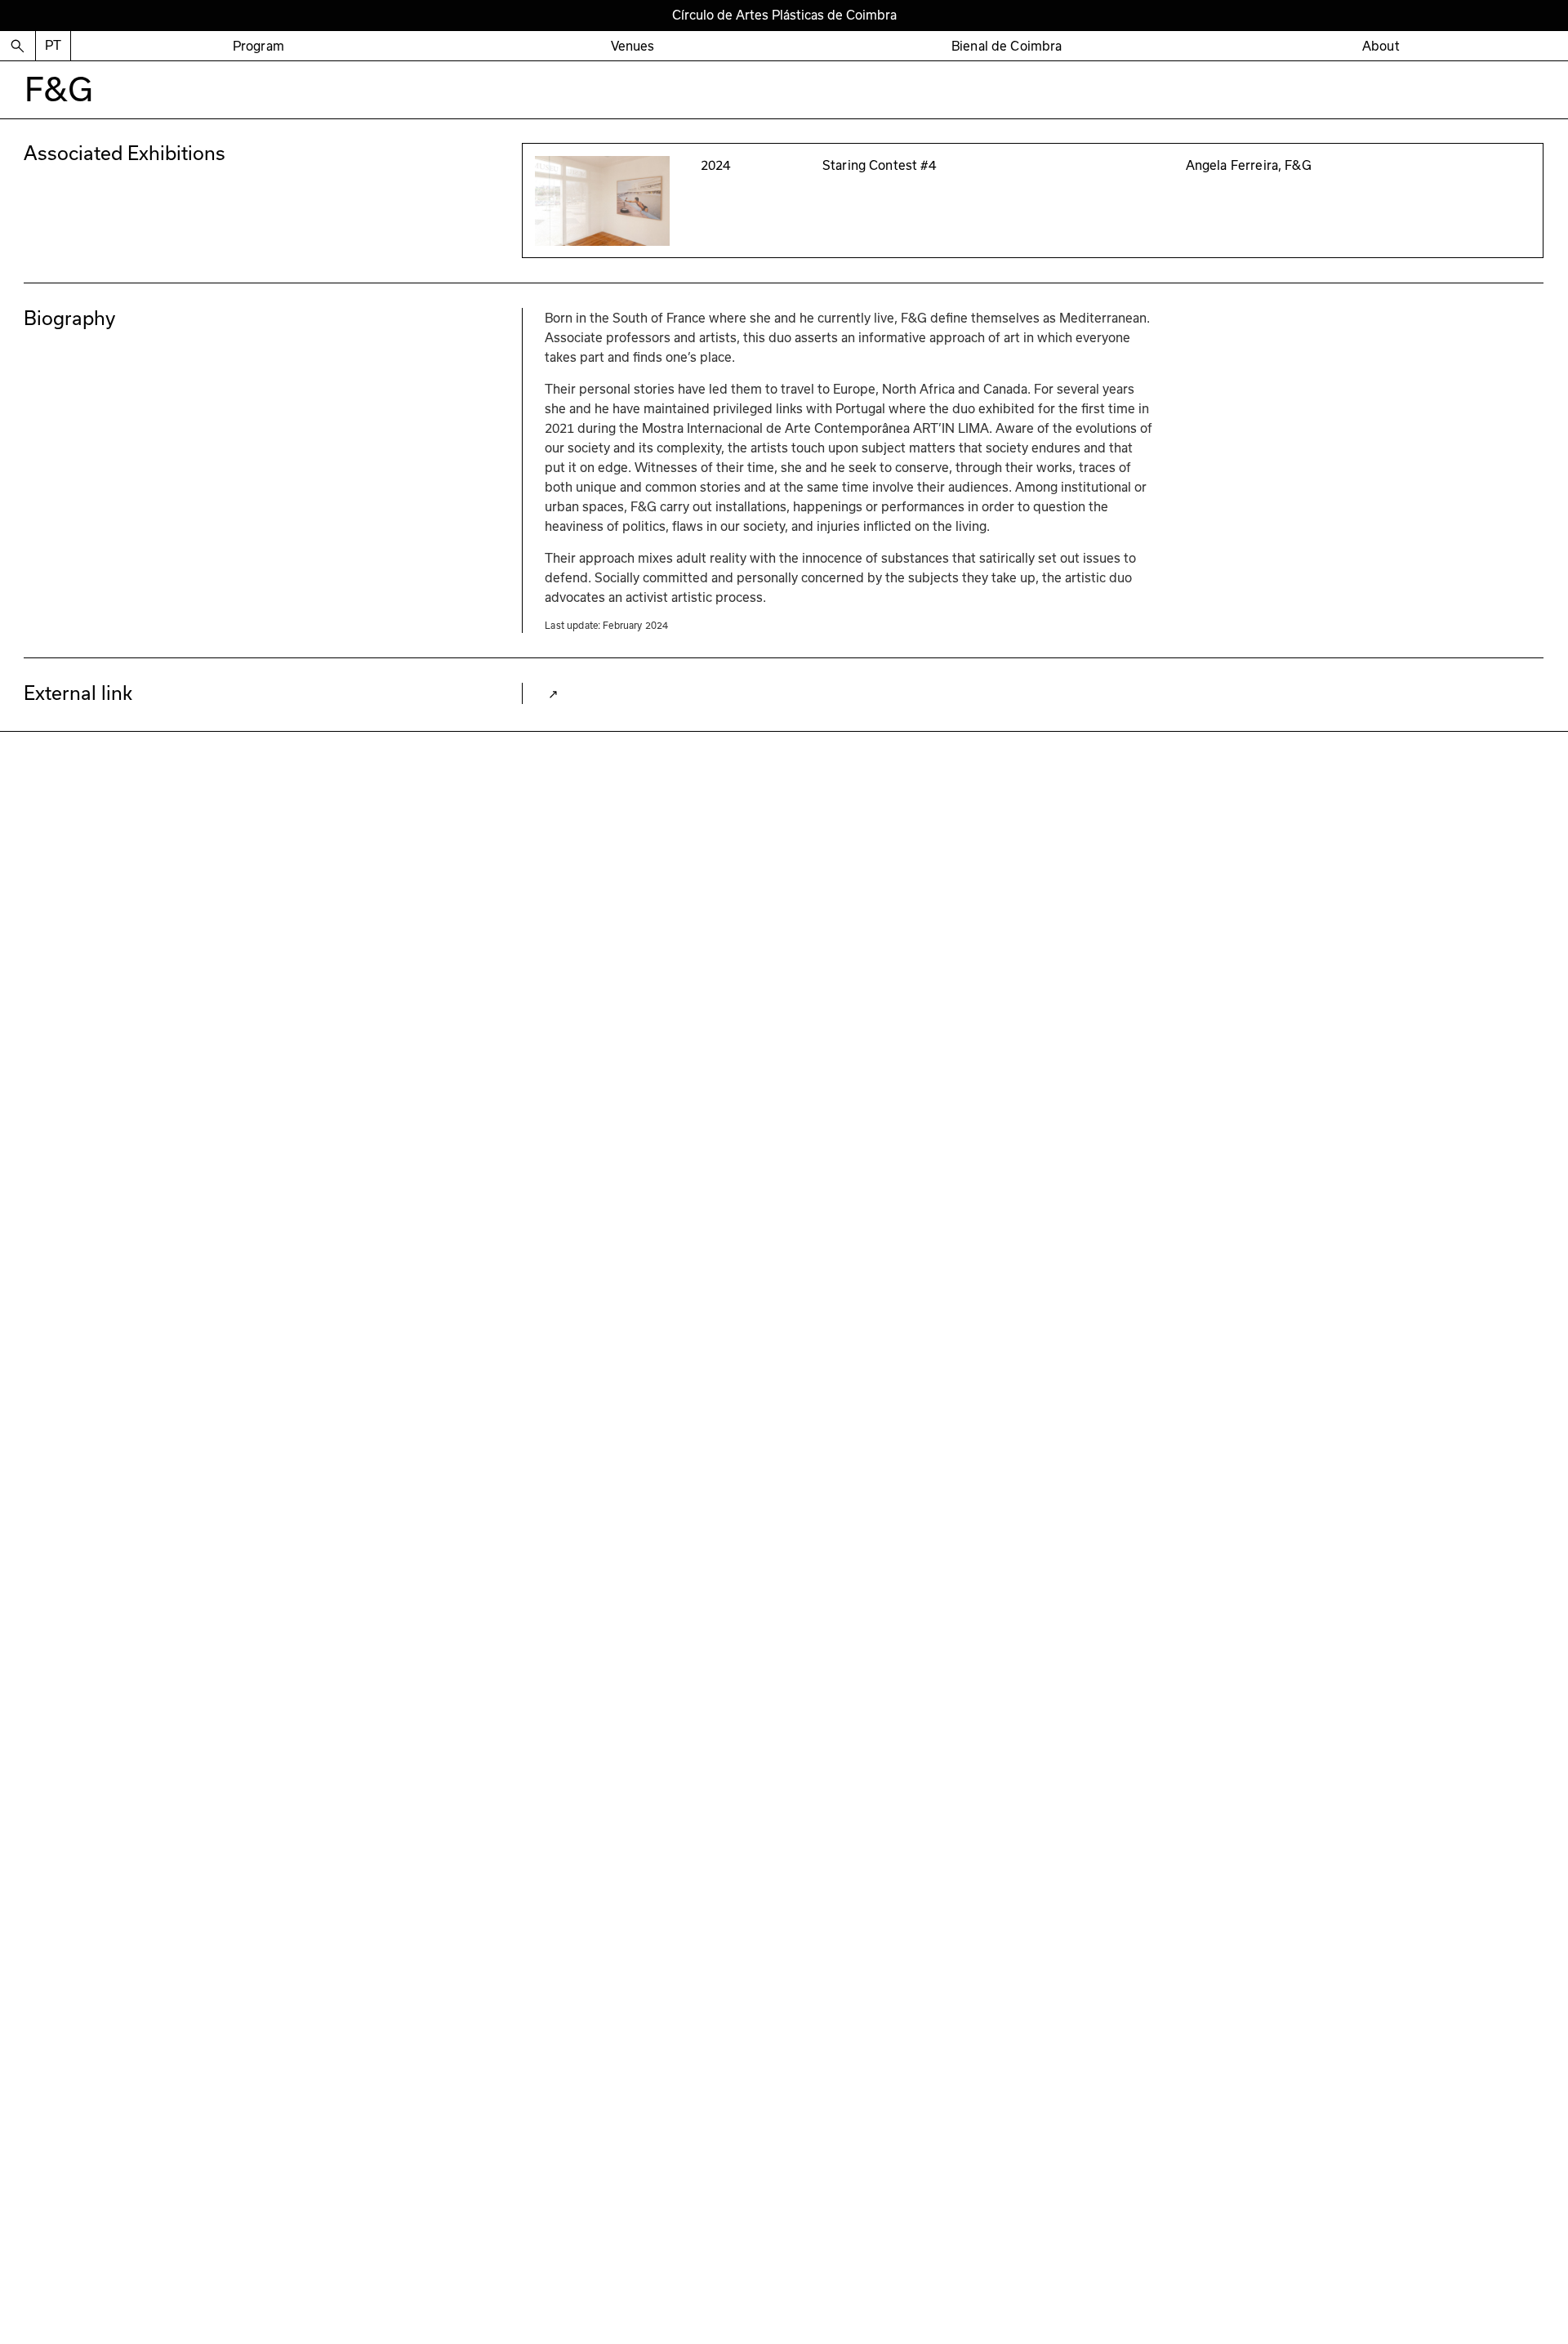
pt (53, 45)
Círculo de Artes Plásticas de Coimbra (784, 15)
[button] (258, 46)
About (1381, 46)
